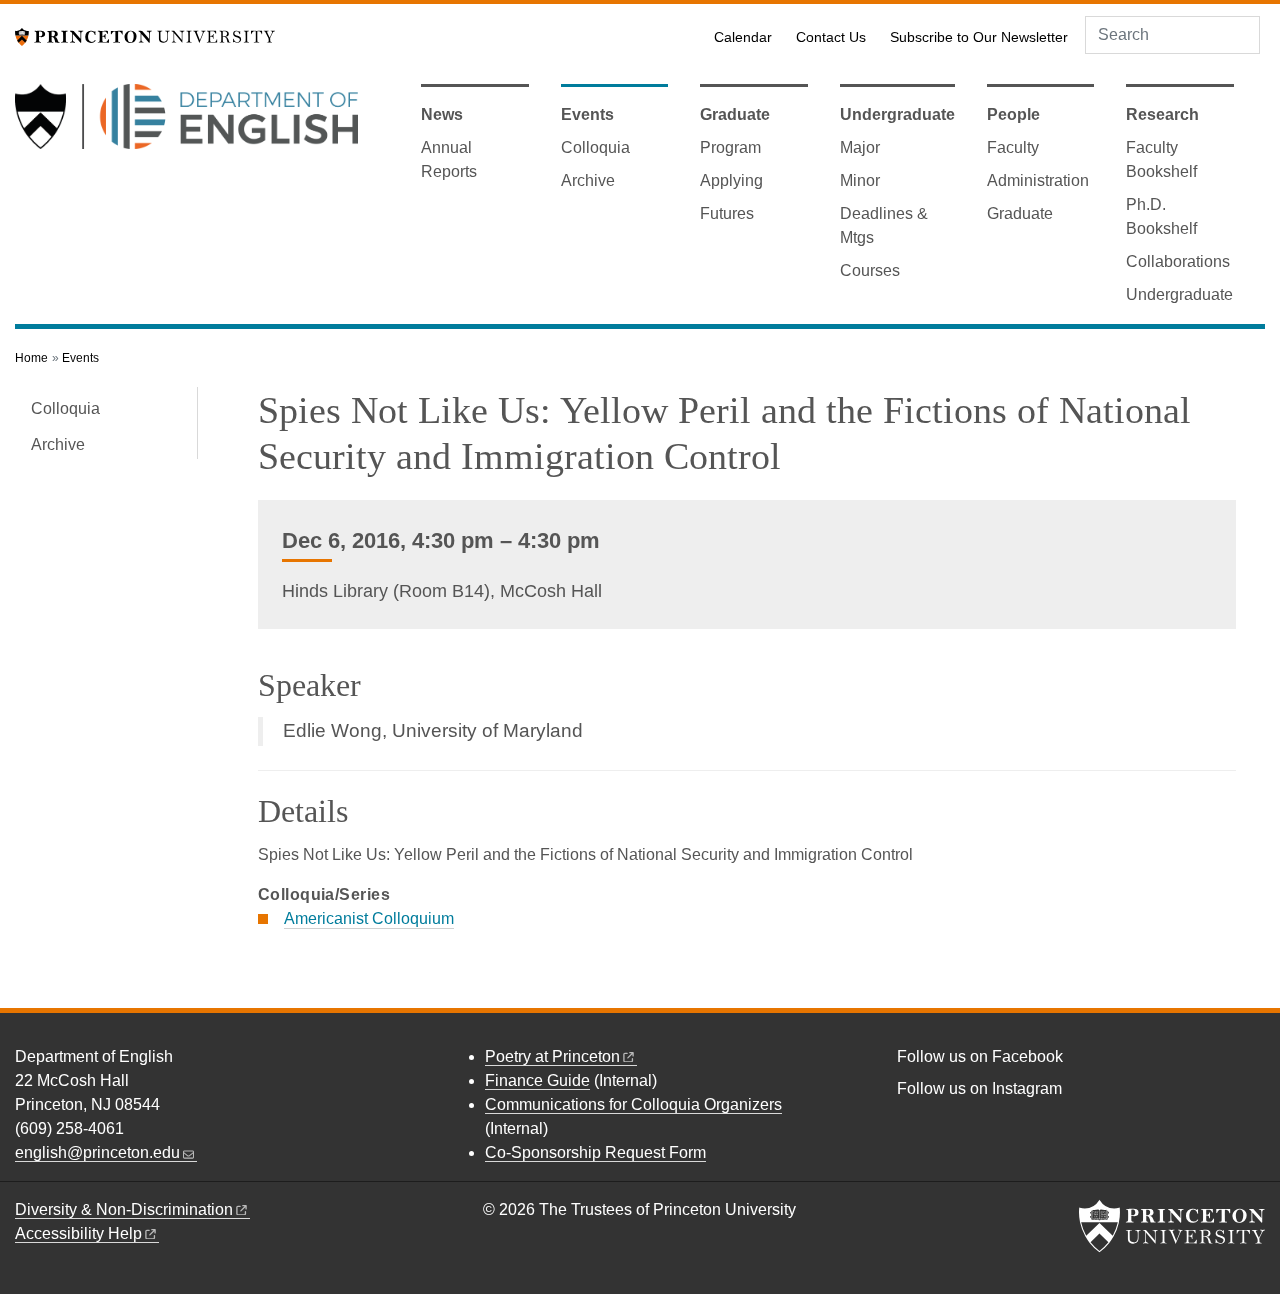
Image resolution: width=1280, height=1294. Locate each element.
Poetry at (552, 1056)
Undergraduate (897, 114)
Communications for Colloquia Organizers (633, 1104)
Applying (731, 180)
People (1013, 114)
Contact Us (831, 37)
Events (587, 114)
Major (860, 147)
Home (31, 358)
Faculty (1013, 147)
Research (1162, 114)
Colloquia (595, 147)
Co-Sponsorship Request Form (595, 1152)
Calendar (743, 37)
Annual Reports (449, 159)
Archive (588, 180)
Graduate (735, 114)
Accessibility (78, 1233)
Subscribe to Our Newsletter (979, 37)
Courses (870, 270)
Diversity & (124, 1209)
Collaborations (1178, 261)
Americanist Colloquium (369, 918)
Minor (860, 180)
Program (730, 147)
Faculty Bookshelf (1161, 159)
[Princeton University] (145, 35)
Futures (727, 213)
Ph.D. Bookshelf (1161, 216)
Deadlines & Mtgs (884, 225)
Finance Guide (537, 1080)
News (442, 114)
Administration (1038, 180)
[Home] (186, 124)
